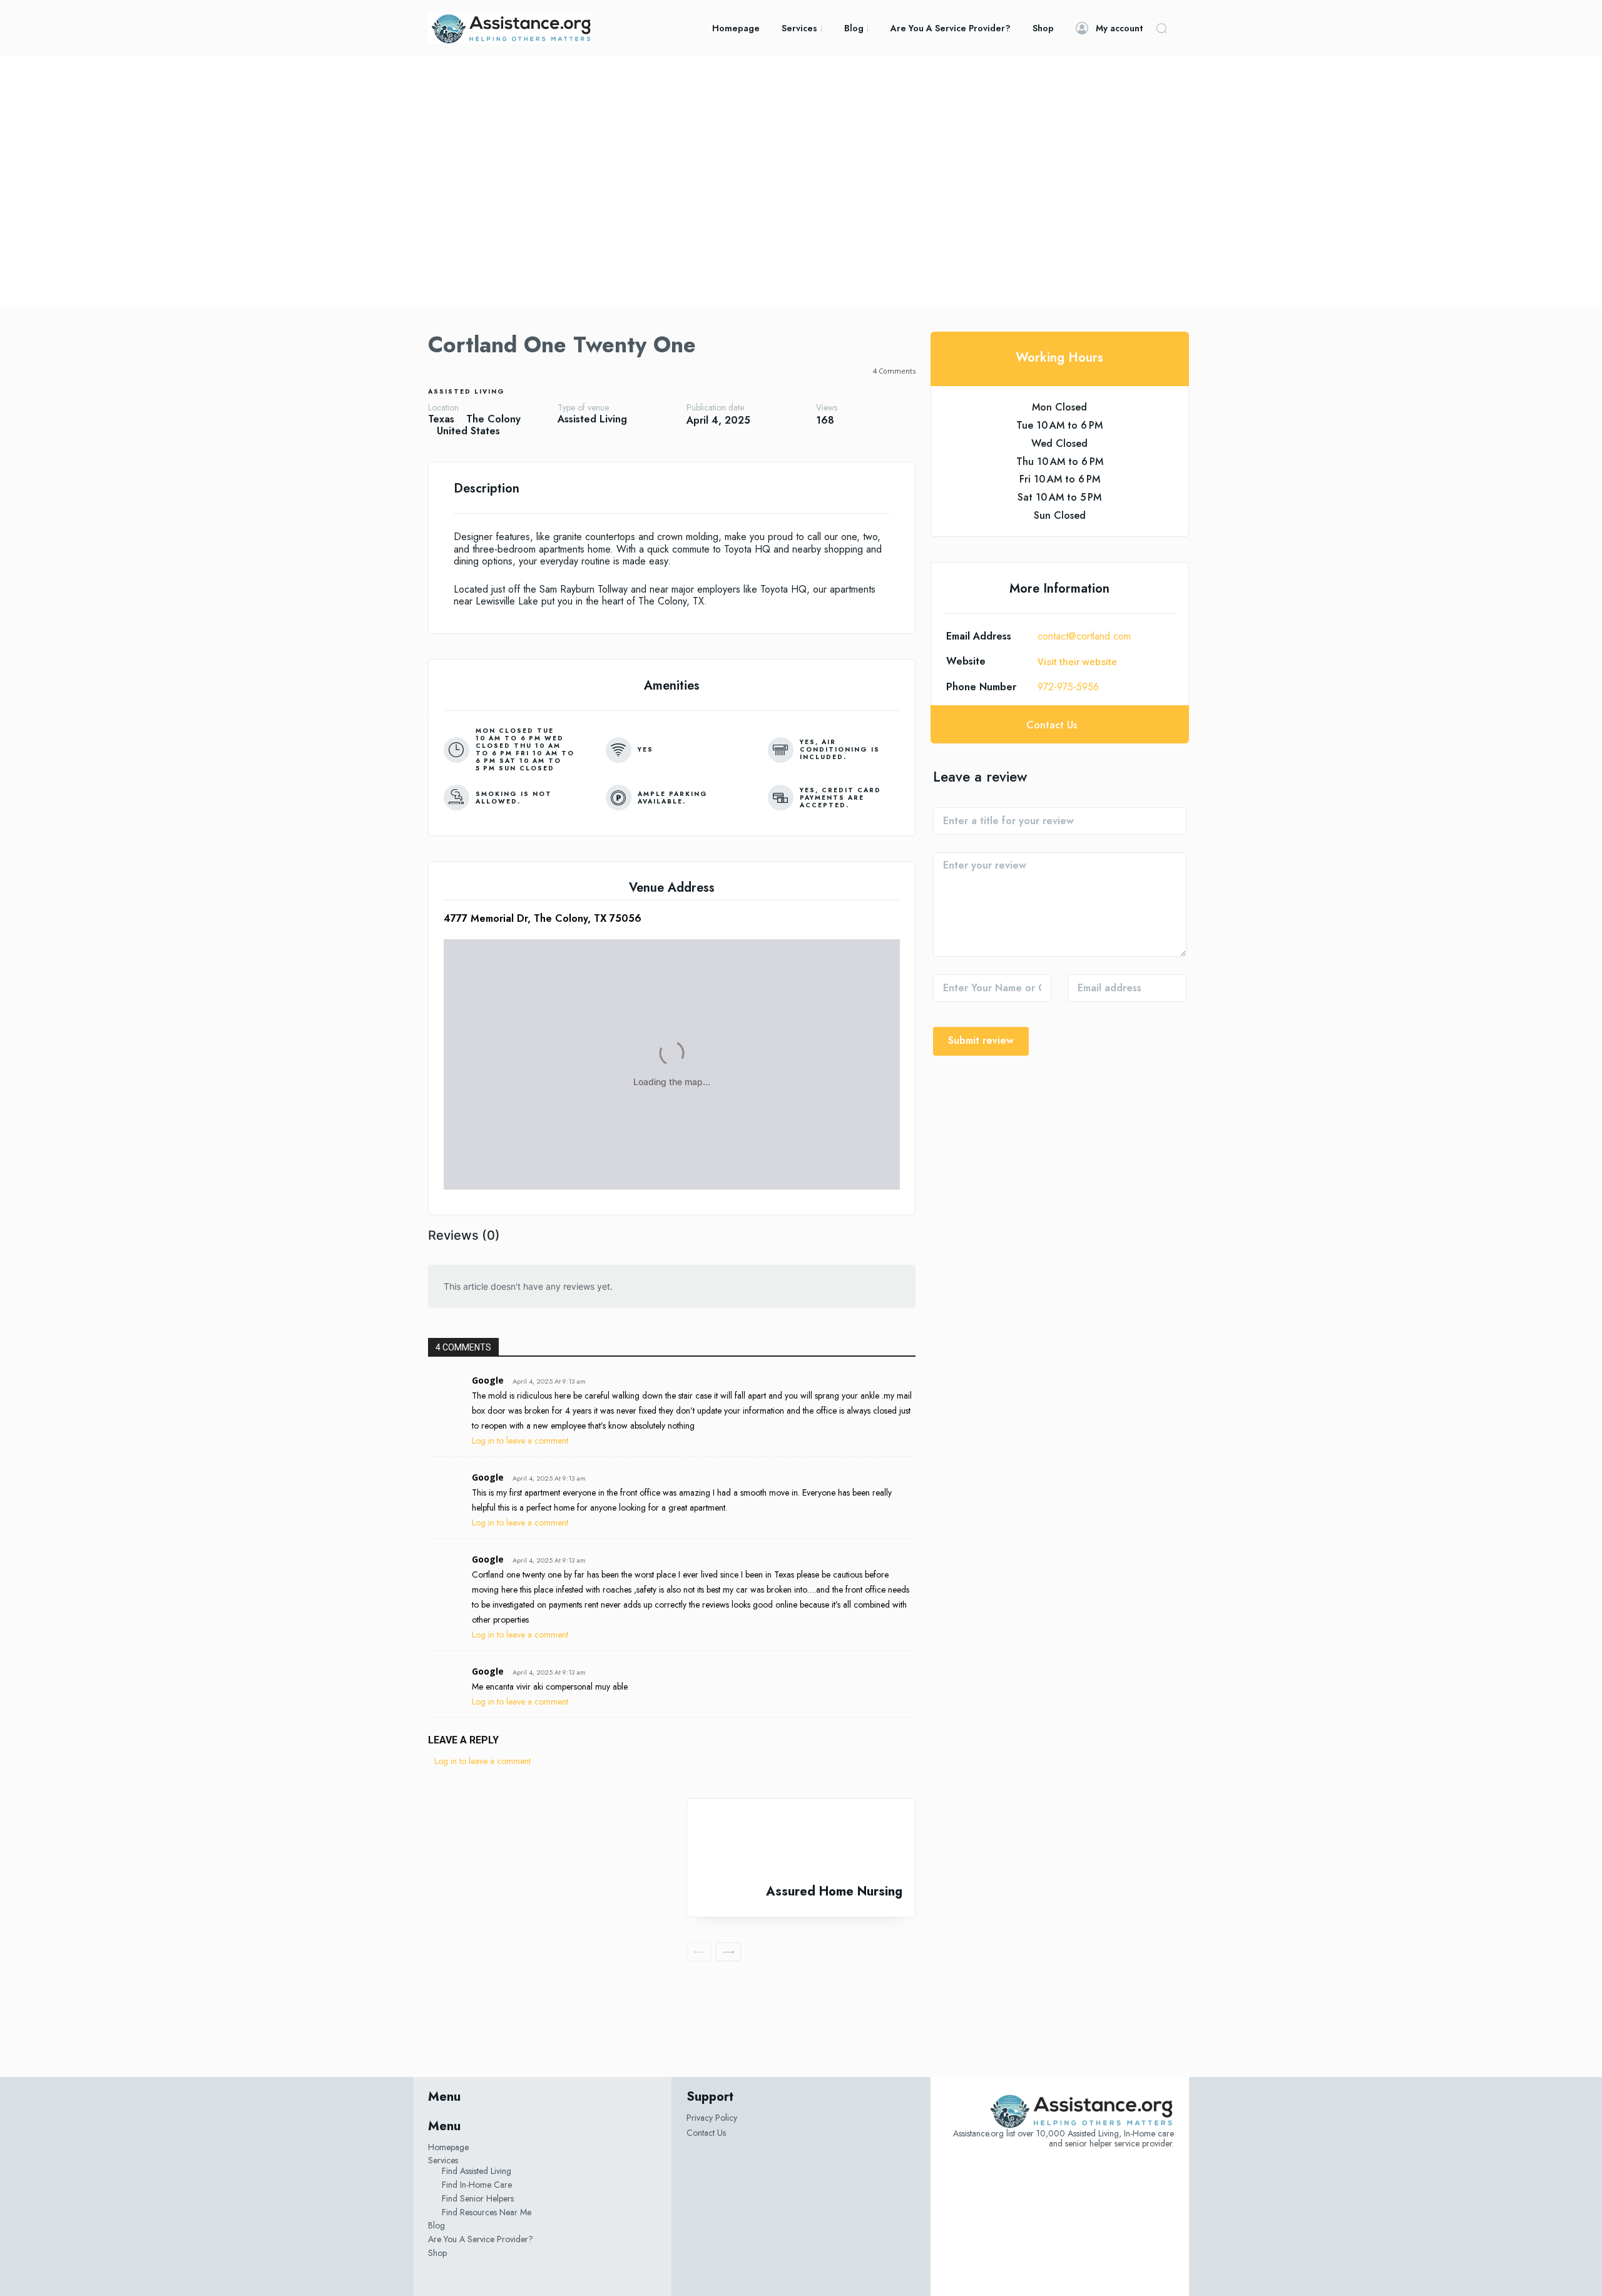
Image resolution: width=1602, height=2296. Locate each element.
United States (468, 431)
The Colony (493, 419)
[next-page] (728, 1952)
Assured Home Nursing (834, 1891)
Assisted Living (467, 391)
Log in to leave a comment (520, 1441)
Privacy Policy (712, 2118)
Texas (441, 419)
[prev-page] (699, 1952)
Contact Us (706, 2133)
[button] (1161, 28)
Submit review (981, 1040)
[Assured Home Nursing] (801, 1841)
